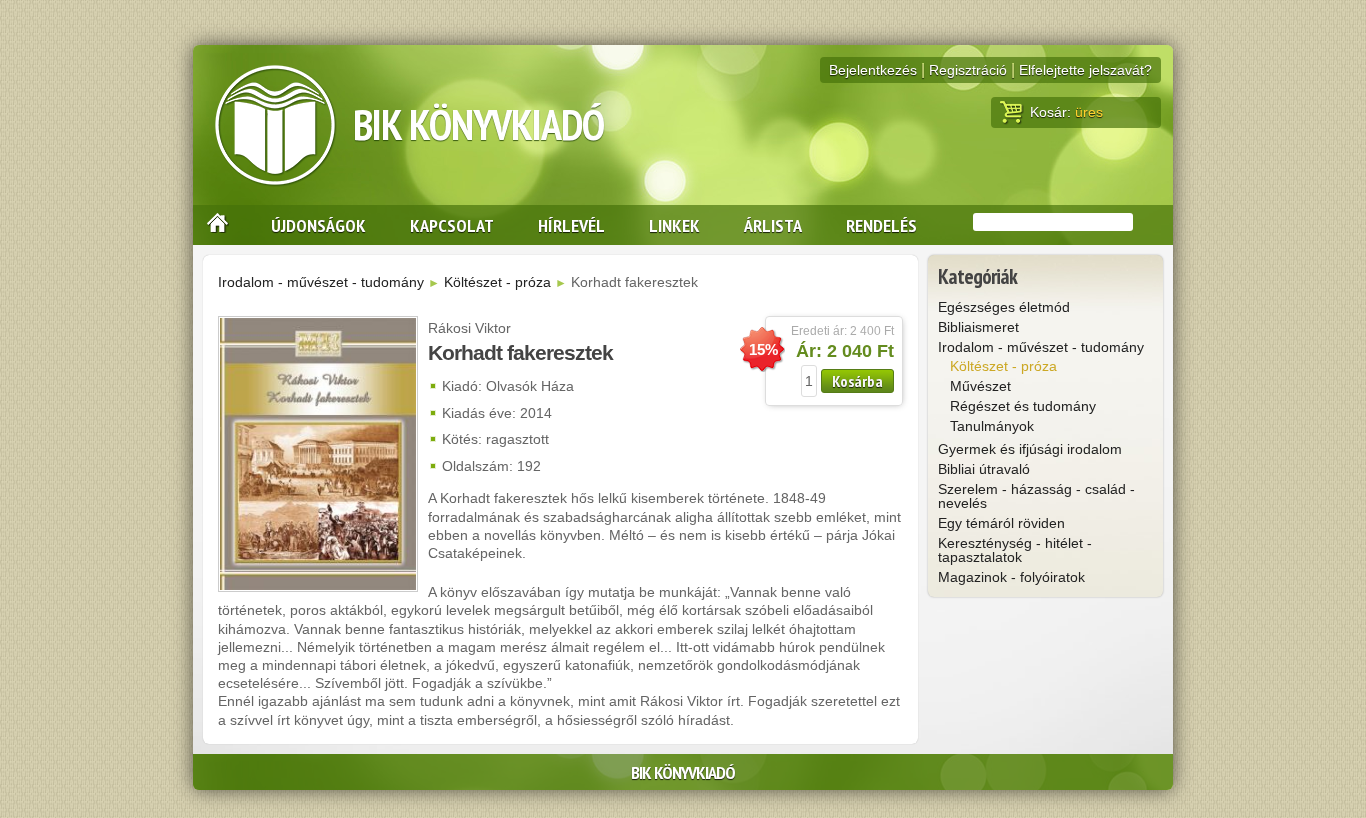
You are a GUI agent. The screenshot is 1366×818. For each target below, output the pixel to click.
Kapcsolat (452, 225)
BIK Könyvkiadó (478, 124)
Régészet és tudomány (1023, 406)
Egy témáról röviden (1001, 523)
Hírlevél (571, 225)
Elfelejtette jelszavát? (1085, 70)
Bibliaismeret (978, 327)
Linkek (674, 225)
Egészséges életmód (1004, 307)
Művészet (980, 386)
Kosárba (857, 381)
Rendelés (881, 225)
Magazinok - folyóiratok (1011, 577)
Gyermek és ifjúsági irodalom (1030, 449)
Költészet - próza (497, 282)
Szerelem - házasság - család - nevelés (1036, 496)
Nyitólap (220, 225)
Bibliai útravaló (984, 469)
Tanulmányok (992, 426)
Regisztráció (968, 70)
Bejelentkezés (873, 70)
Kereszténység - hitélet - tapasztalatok (1015, 550)
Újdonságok (318, 225)
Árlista (773, 225)
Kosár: (1066, 112)
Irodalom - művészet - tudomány (321, 282)
